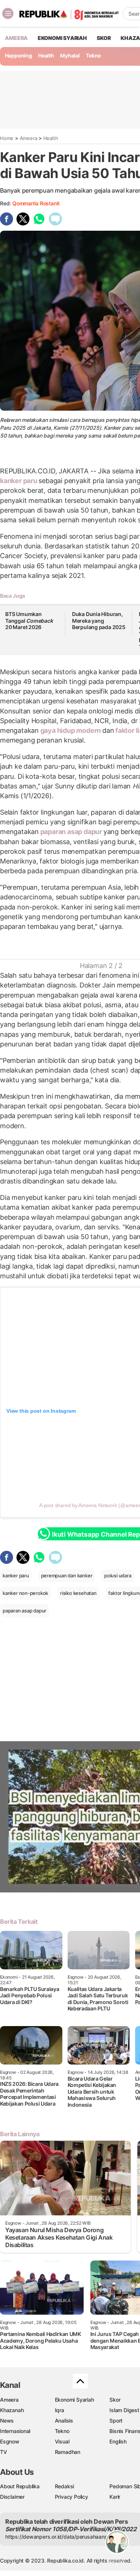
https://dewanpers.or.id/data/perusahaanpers (60, 2537)
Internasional (15, 2431)
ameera (16, 38)
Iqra (60, 2410)
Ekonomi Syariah (62, 38)
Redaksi (65, 2486)
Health (46, 55)
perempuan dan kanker (67, 1575)
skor (104, 38)
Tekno (94, 55)
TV (4, 2452)
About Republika (20, 2486)
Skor (115, 2400)
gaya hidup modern (71, 730)
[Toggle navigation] (8, 13)
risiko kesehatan (78, 1593)
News (7, 2421)
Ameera (29, 138)
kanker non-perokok (25, 1593)
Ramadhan (68, 2452)
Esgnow (10, 2441)
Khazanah (12, 2410)
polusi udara (118, 1575)
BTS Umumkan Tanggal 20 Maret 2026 (29, 620)
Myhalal (70, 55)
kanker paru (19, 481)
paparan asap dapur (71, 832)
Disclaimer (12, 2497)
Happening (18, 55)
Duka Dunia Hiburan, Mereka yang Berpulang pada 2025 (99, 620)
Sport (116, 2421)
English (118, 2441)
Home (7, 138)
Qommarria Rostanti (36, 203)
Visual (62, 2441)
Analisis (64, 2421)
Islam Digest (124, 2410)
